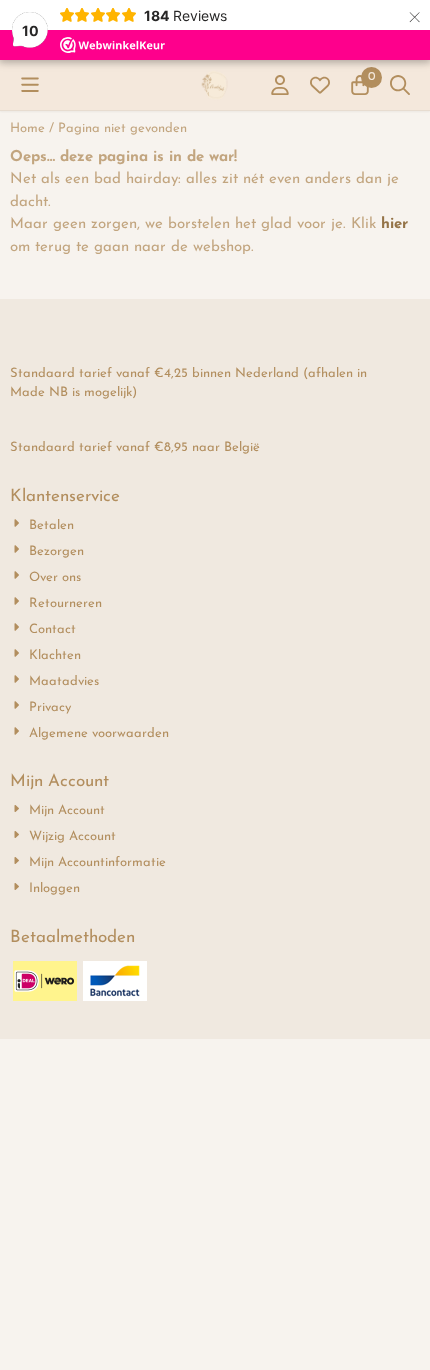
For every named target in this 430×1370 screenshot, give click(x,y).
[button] (30, 85)
